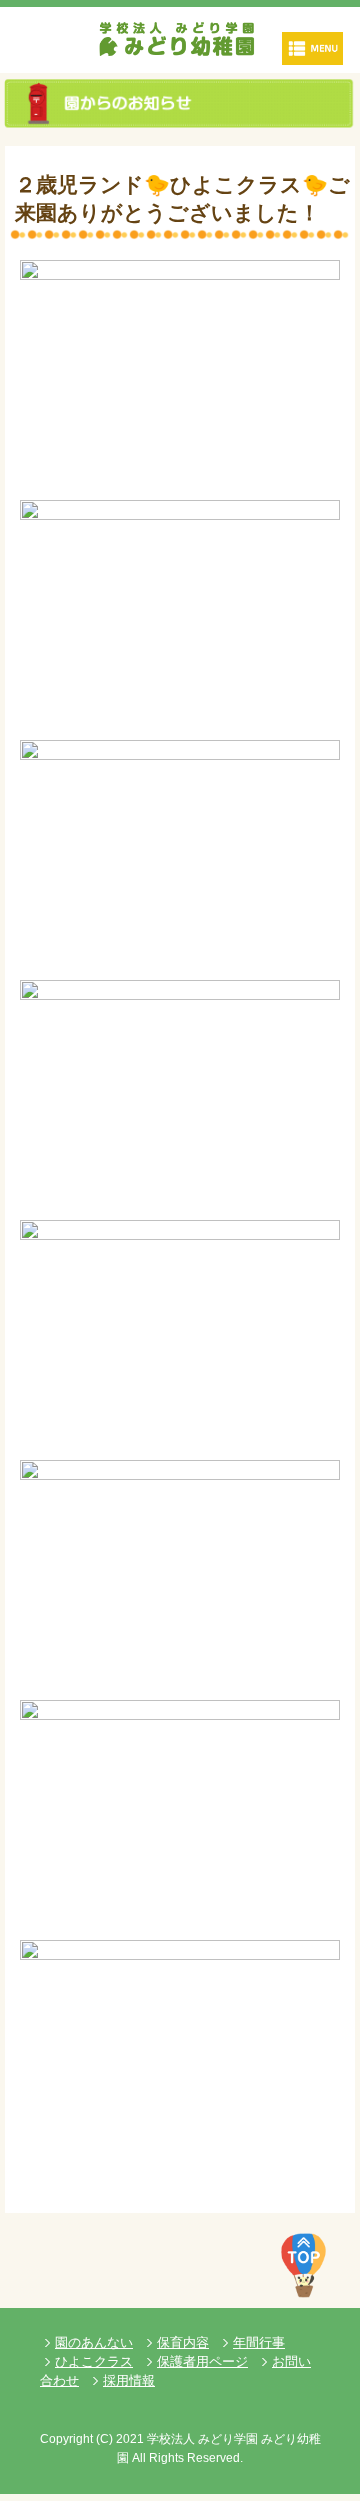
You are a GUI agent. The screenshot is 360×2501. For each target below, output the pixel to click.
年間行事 (259, 2342)
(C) (104, 2439)
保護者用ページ (202, 2361)
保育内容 (183, 2342)
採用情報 (129, 2380)
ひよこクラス (94, 2361)
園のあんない (94, 2342)
